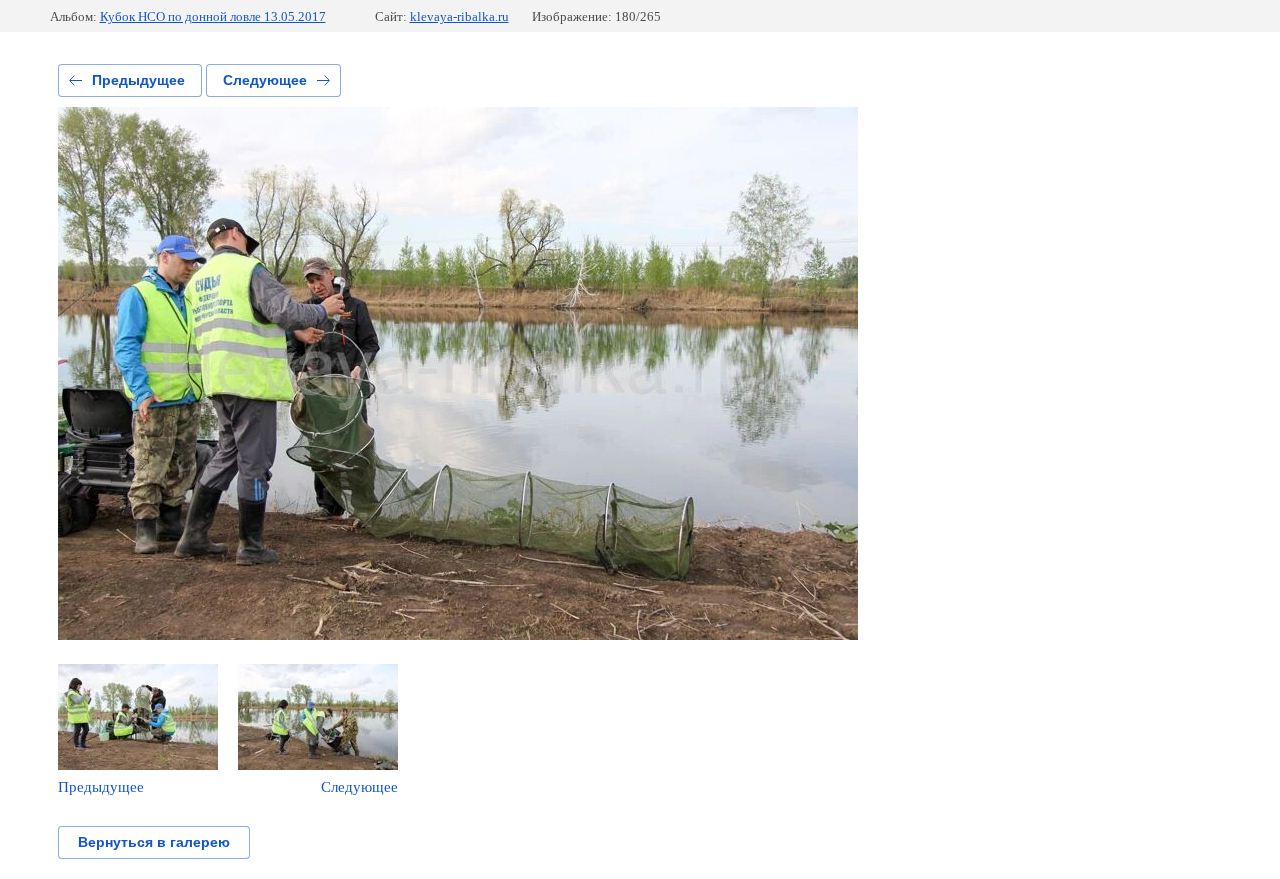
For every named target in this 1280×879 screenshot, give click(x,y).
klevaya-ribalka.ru (459, 16)
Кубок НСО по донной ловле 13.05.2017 (213, 16)
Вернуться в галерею (154, 842)
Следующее (265, 80)
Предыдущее (138, 80)
